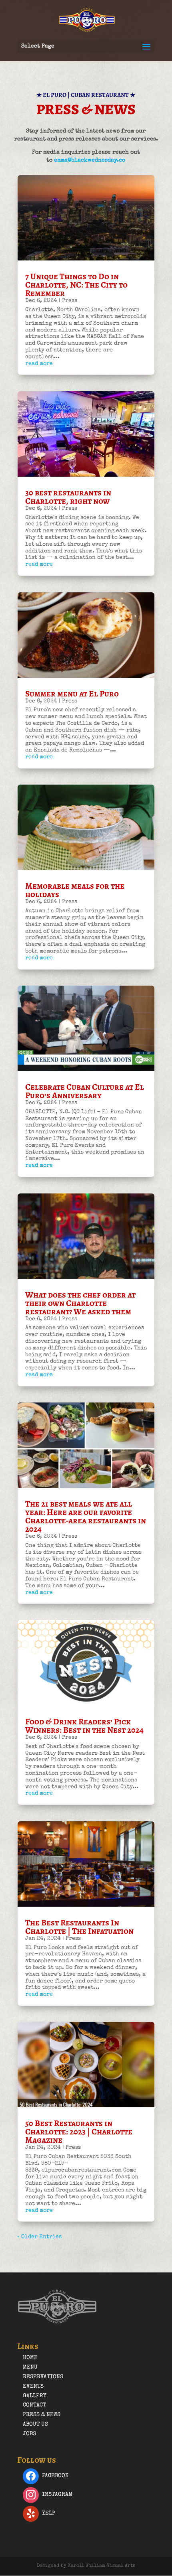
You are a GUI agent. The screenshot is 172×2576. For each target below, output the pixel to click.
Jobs (29, 2434)
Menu (30, 2367)
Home (30, 2358)
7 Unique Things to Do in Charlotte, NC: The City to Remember (76, 285)
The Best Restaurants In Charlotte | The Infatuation (79, 1927)
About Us (35, 2424)
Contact (34, 2405)
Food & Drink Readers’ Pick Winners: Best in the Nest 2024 (84, 1726)
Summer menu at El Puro (72, 694)
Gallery (35, 2396)
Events (33, 2387)
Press (70, 301)
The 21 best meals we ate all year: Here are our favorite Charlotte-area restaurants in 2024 (86, 1516)
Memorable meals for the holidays (75, 890)
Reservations (43, 2377)
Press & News (42, 2415)
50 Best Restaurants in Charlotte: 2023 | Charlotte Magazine (79, 2132)
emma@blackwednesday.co (90, 160)
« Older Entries (39, 2237)
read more (39, 364)
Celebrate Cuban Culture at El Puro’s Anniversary (85, 1091)
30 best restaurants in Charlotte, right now (68, 497)
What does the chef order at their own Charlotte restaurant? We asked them (80, 1303)
